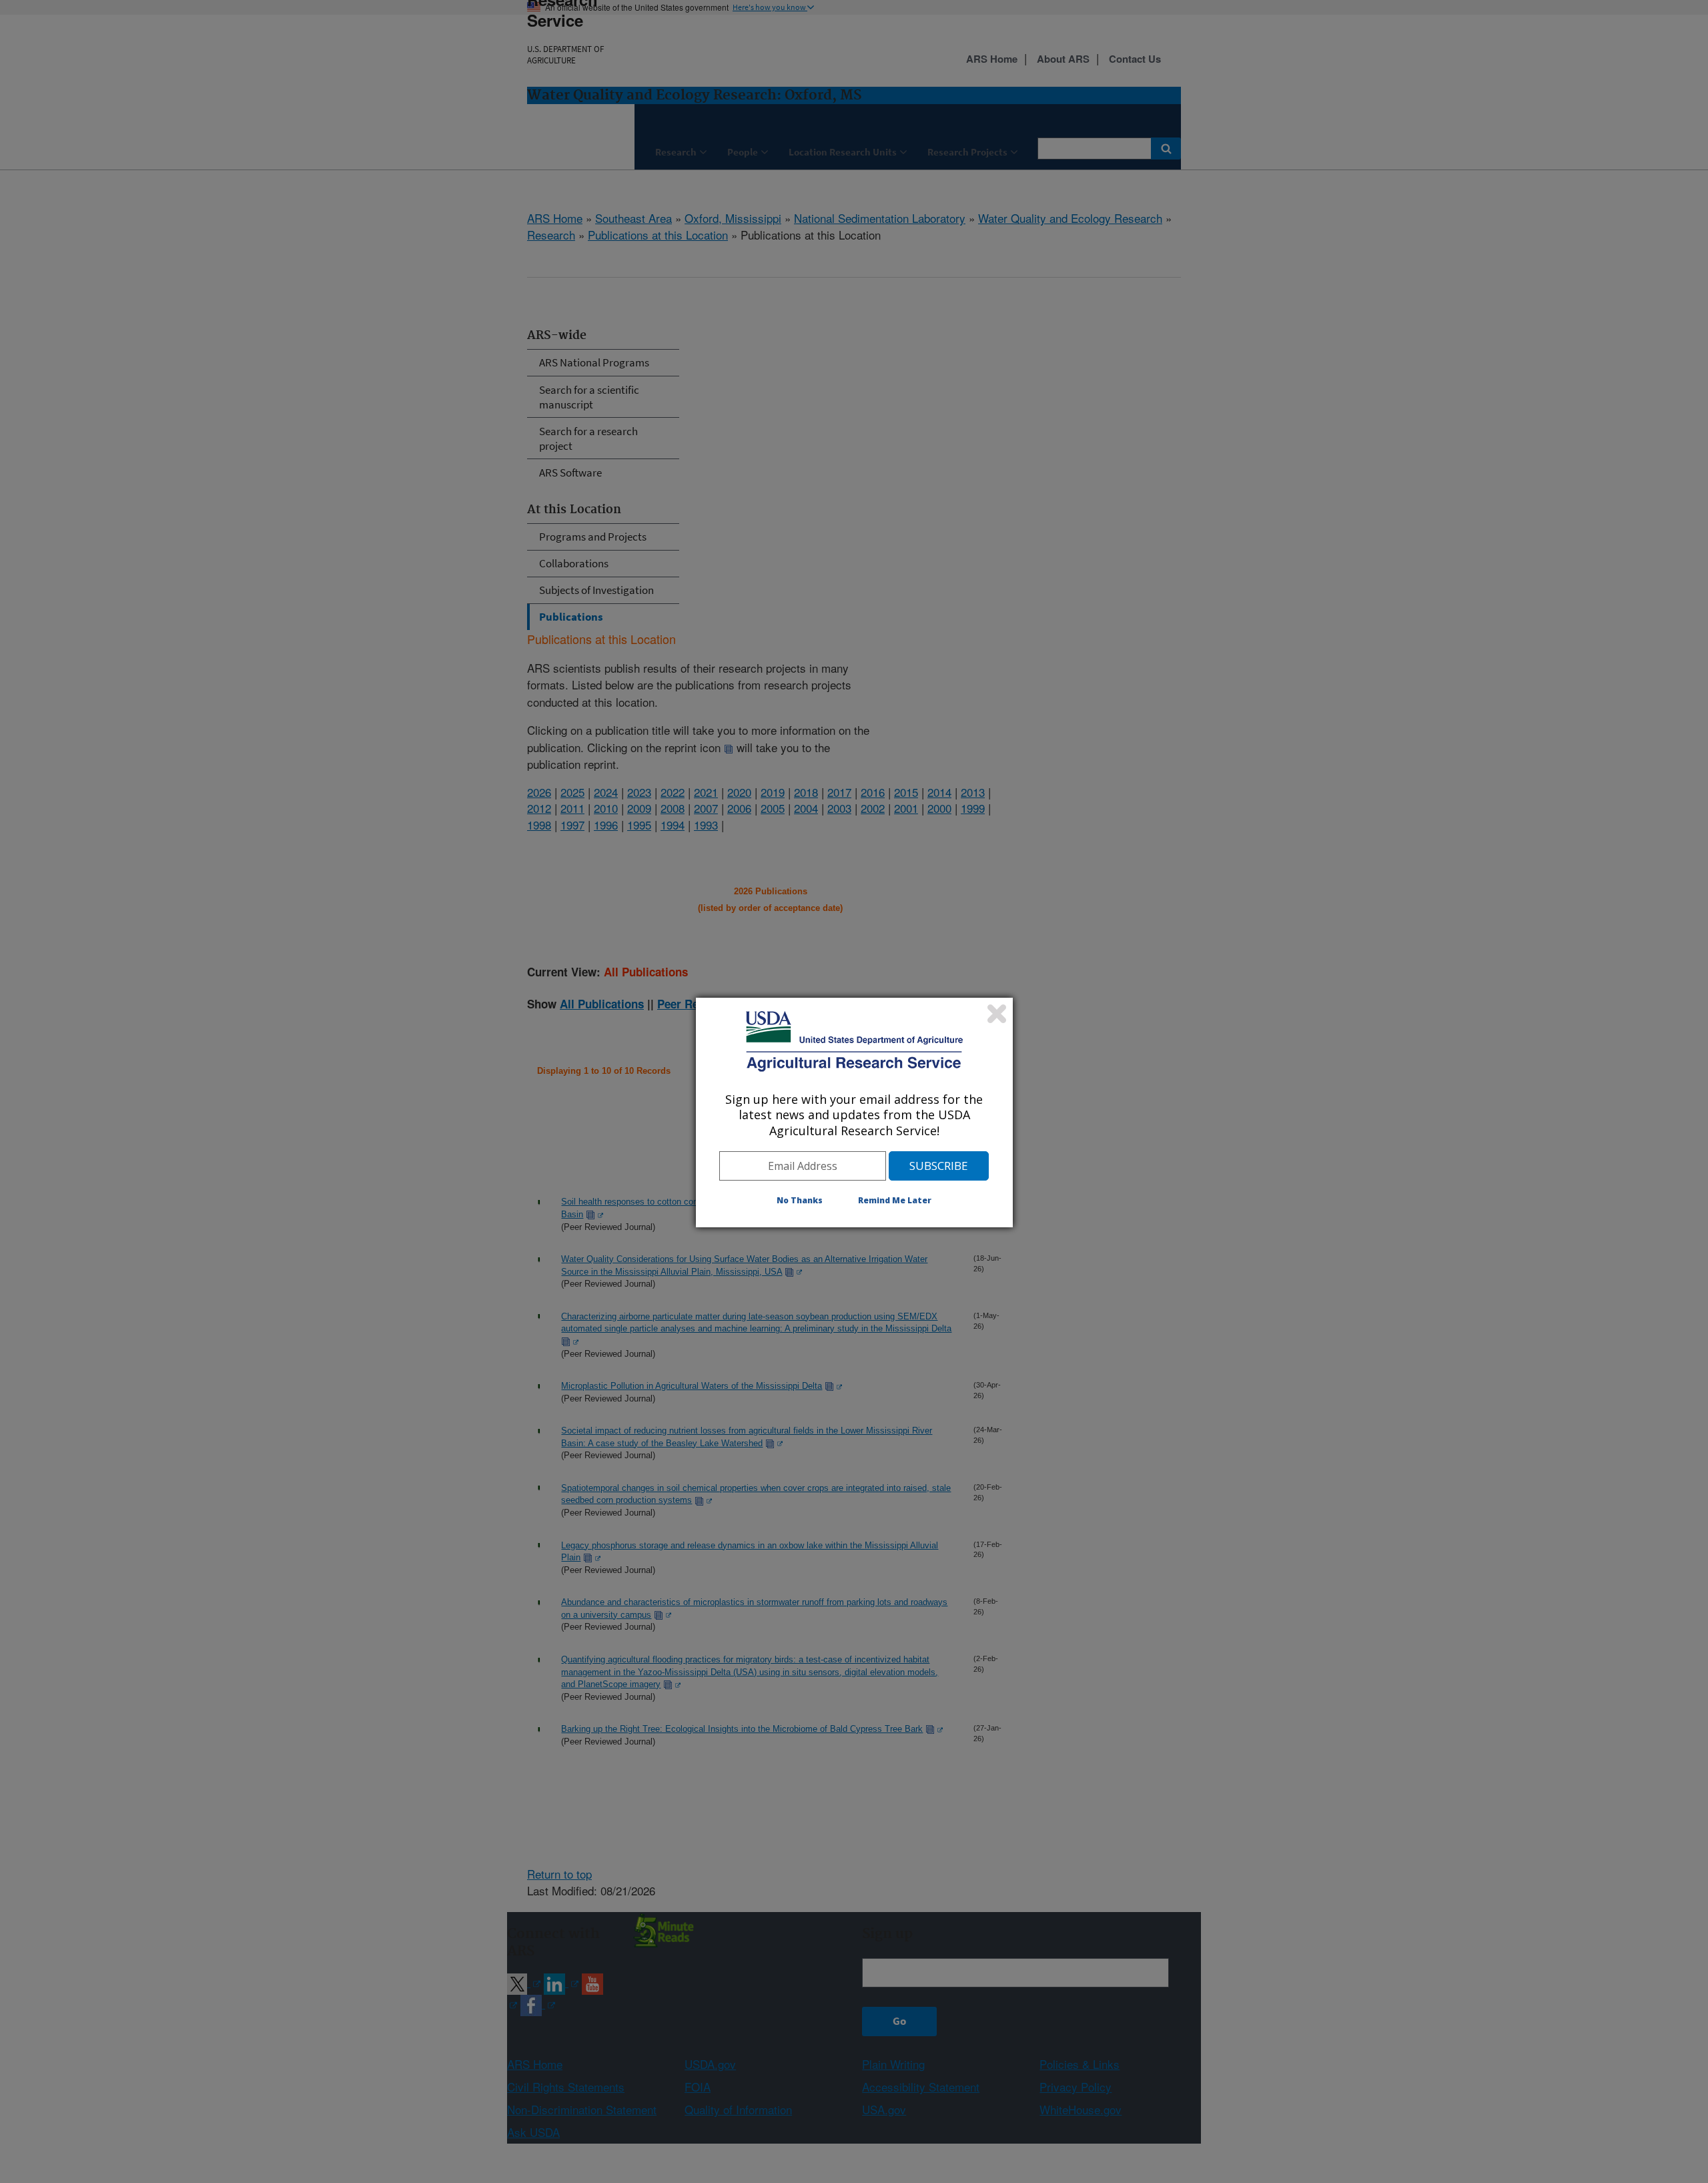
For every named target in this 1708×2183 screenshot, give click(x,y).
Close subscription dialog (997, 1014)
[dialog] (854, 1113)
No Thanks (800, 1200)
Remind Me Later (895, 1200)
